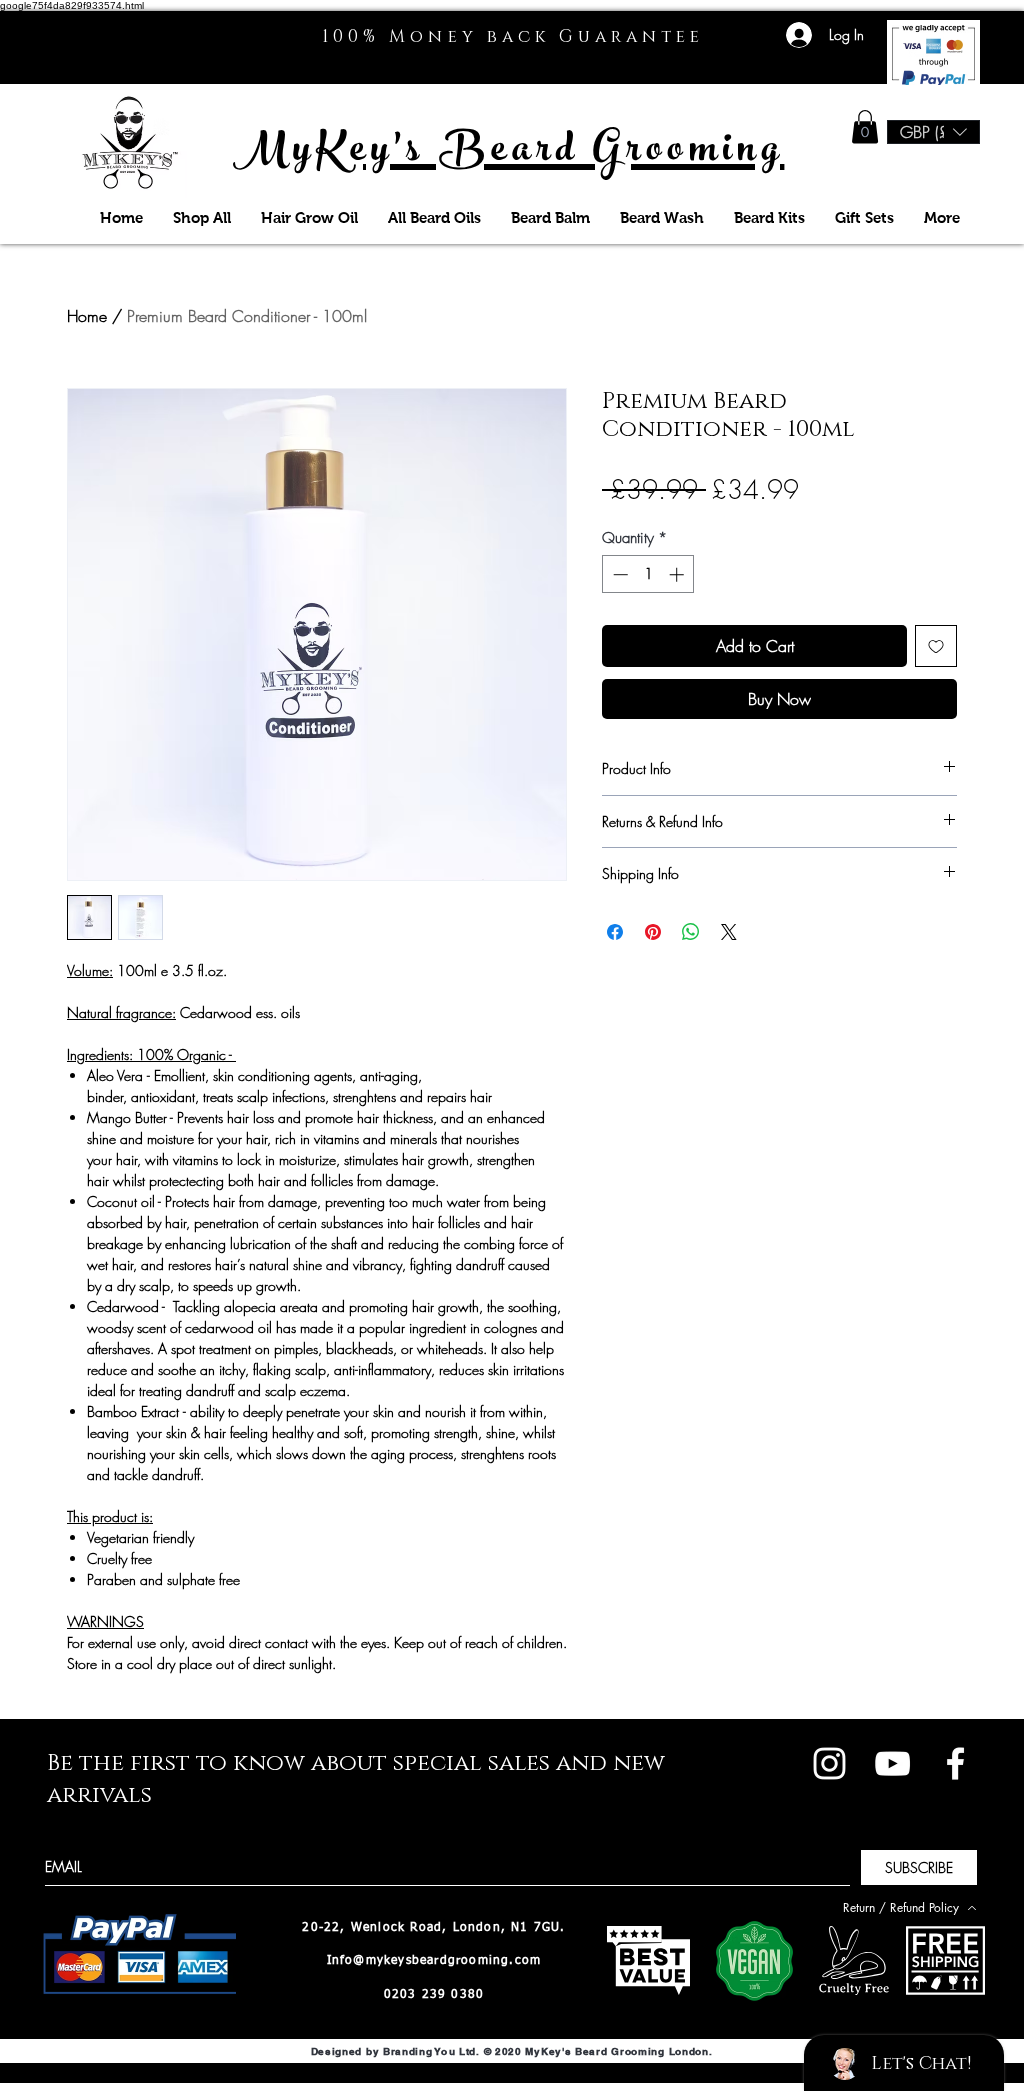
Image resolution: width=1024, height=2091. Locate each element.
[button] (865, 126)
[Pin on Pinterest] (653, 932)
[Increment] (678, 574)
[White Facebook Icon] (955, 1763)
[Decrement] (618, 574)
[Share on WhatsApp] (691, 932)
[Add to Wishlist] (936, 646)
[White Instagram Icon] (829, 1763)
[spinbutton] (648, 574)
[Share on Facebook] (615, 932)
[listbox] (933, 132)
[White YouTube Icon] (892, 1763)
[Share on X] (729, 932)
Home (87, 316)
